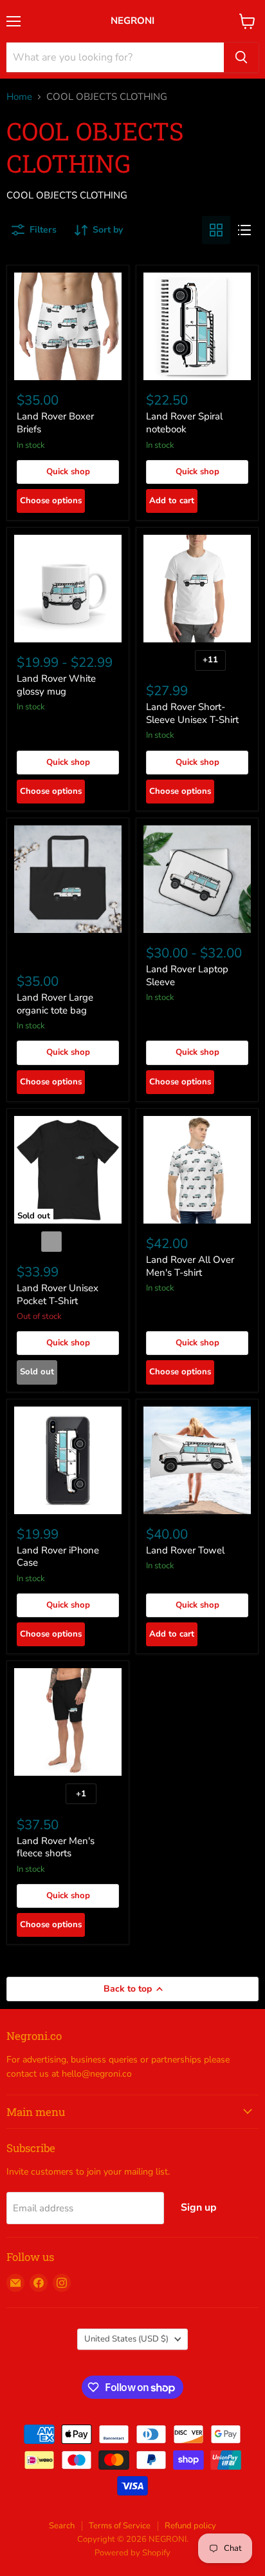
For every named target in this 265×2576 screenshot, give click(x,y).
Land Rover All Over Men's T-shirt (190, 1266)
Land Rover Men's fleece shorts (56, 1847)
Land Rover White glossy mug (56, 685)
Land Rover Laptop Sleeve (187, 976)
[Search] (241, 57)
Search (62, 2526)
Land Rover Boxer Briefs (55, 423)
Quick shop (68, 472)
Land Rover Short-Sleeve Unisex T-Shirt (192, 713)
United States (126, 2339)
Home (19, 97)
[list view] (244, 230)
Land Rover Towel (185, 1550)
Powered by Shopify (132, 2553)
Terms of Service (120, 2526)
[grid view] (216, 230)
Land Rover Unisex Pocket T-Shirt (58, 1294)
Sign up (199, 2207)
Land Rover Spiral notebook (184, 423)
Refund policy (190, 2526)
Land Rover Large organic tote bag (55, 1004)
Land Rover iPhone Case (58, 1557)
